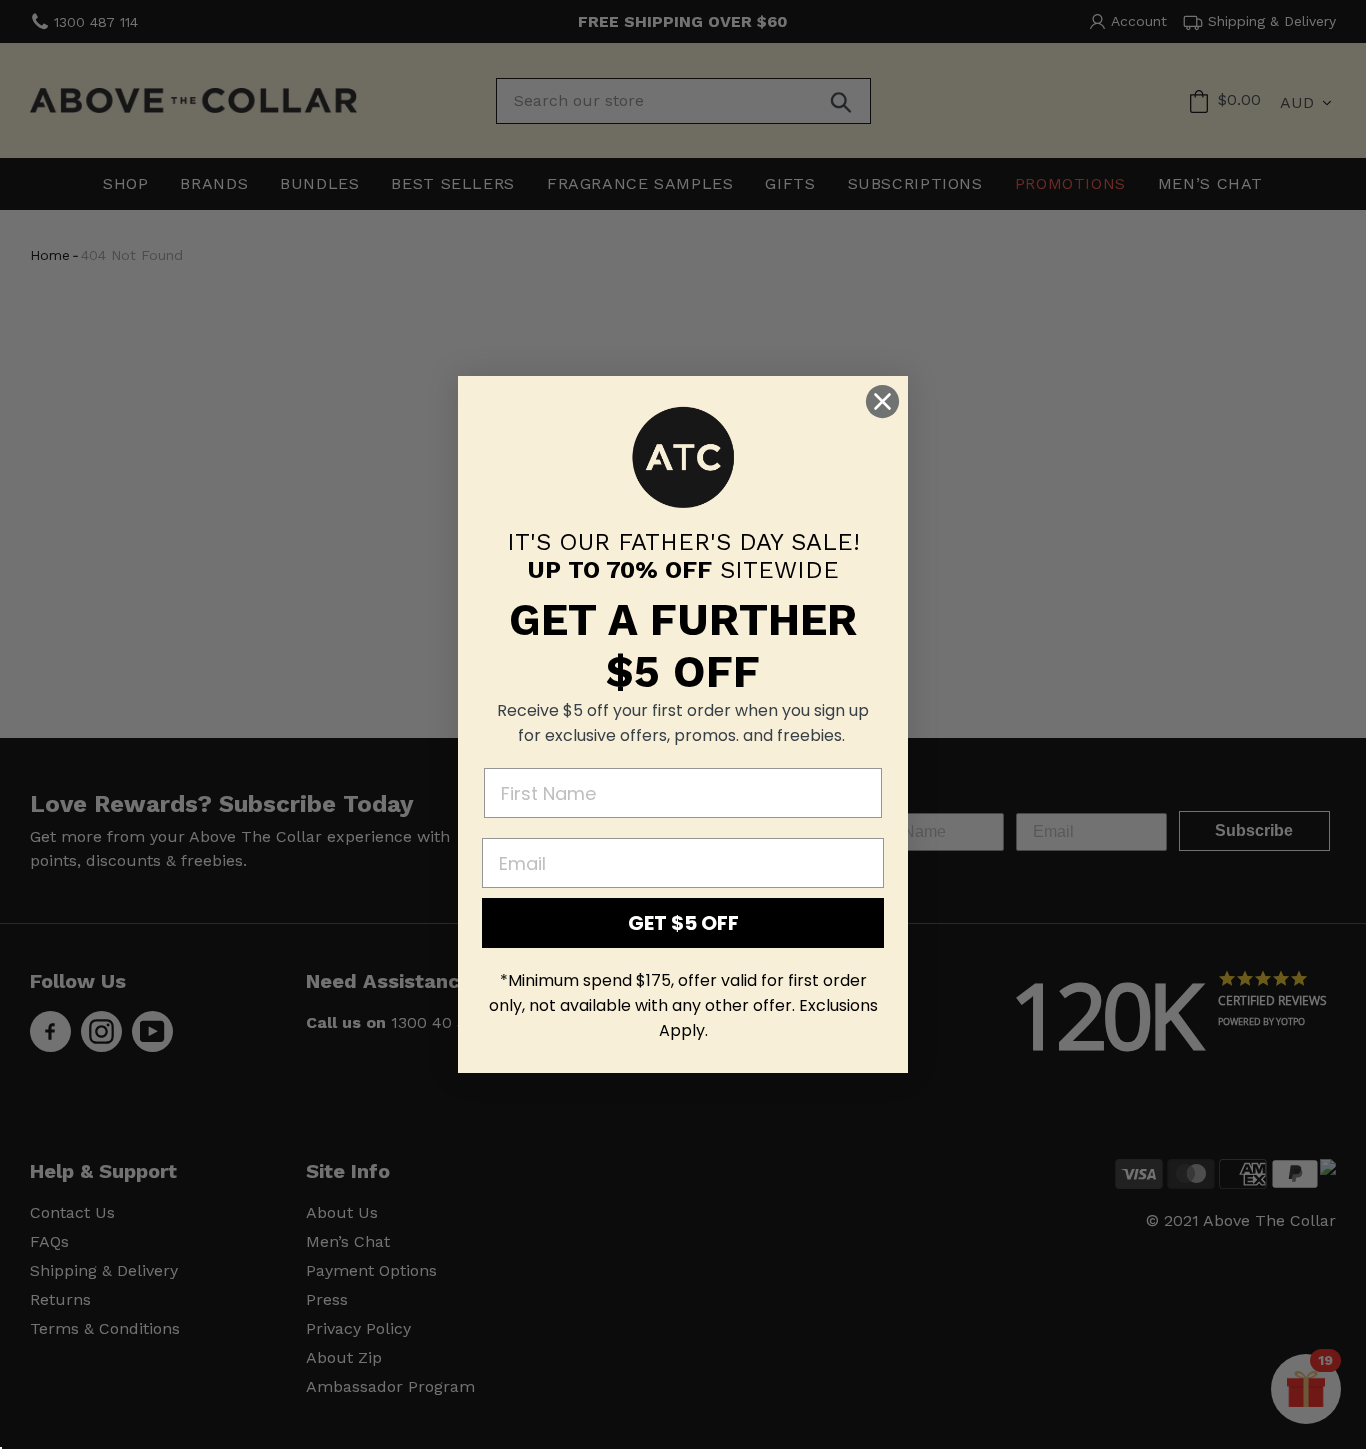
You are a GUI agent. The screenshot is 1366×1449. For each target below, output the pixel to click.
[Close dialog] (882, 401)
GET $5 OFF (683, 923)
